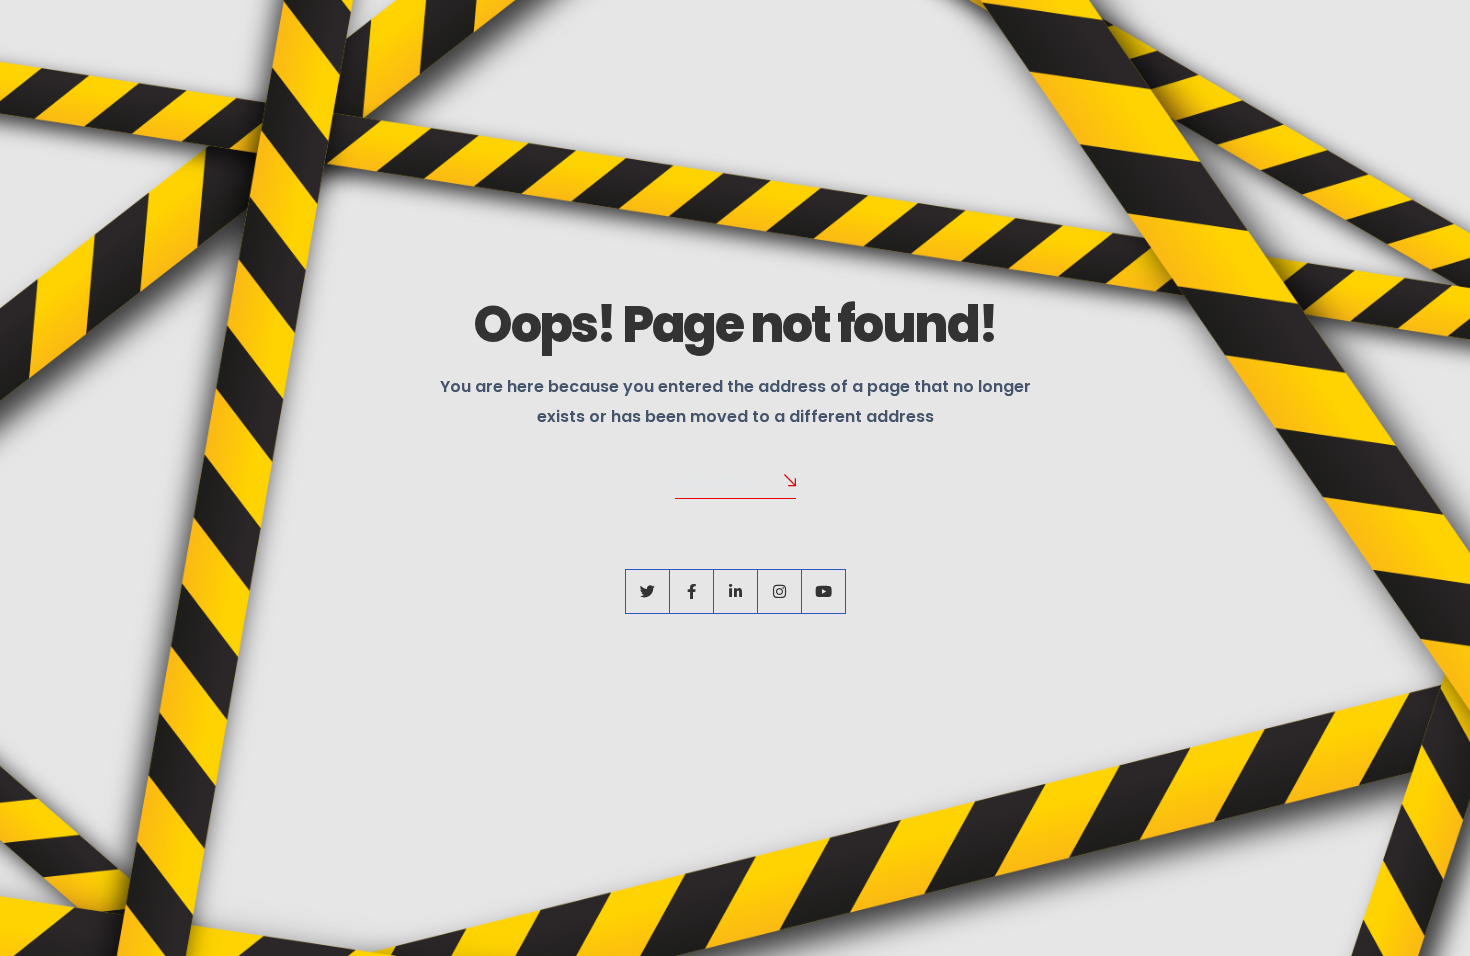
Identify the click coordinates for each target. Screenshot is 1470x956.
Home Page (716, 481)
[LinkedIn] (735, 591)
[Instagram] (779, 591)
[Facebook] (691, 591)
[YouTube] (823, 591)
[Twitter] (647, 591)
